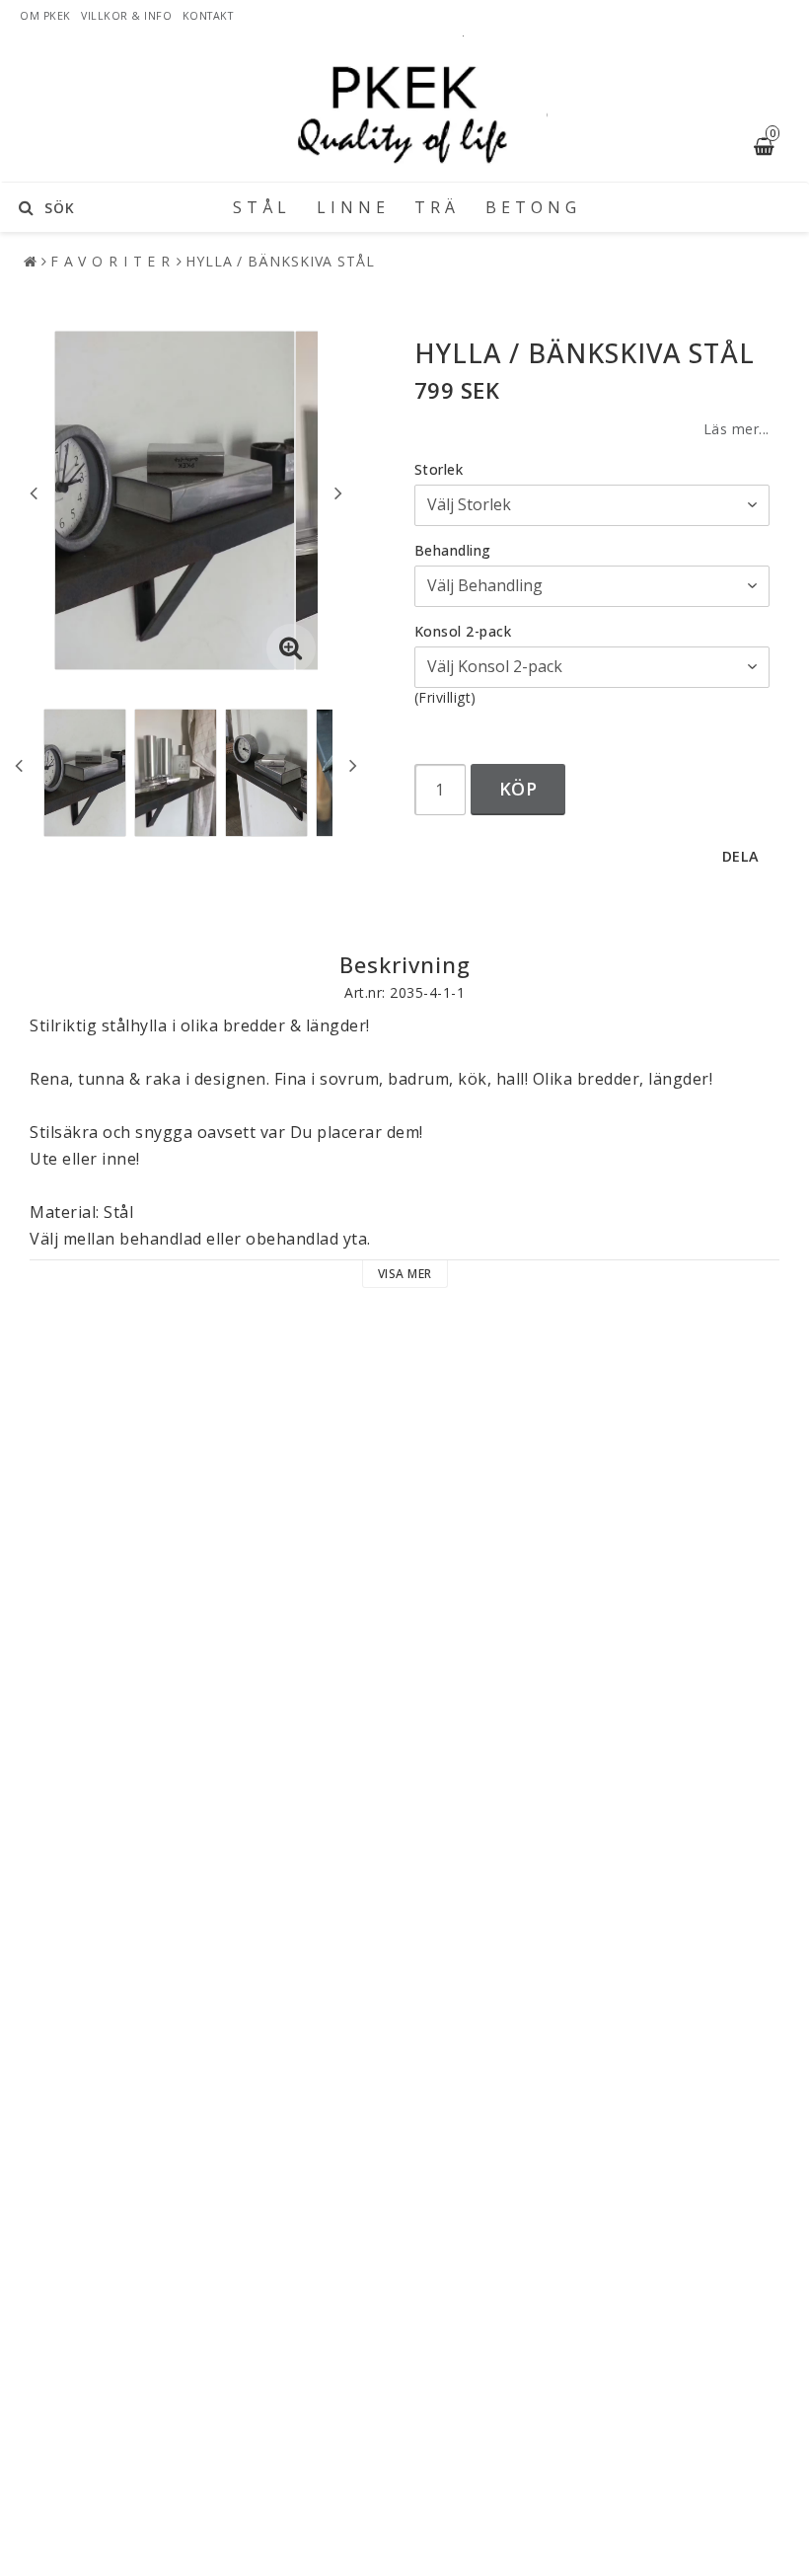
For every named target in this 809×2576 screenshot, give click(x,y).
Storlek (439, 469)
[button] (291, 648)
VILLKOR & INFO (126, 16)
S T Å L (260, 207)
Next (338, 492)
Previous (34, 492)
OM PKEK (45, 16)
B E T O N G (531, 207)
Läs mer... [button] (736, 429)
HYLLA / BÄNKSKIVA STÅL (280, 261)
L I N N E (351, 207)
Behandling (453, 550)
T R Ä (435, 207)
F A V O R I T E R (110, 261)
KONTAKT (210, 16)
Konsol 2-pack (463, 631)
